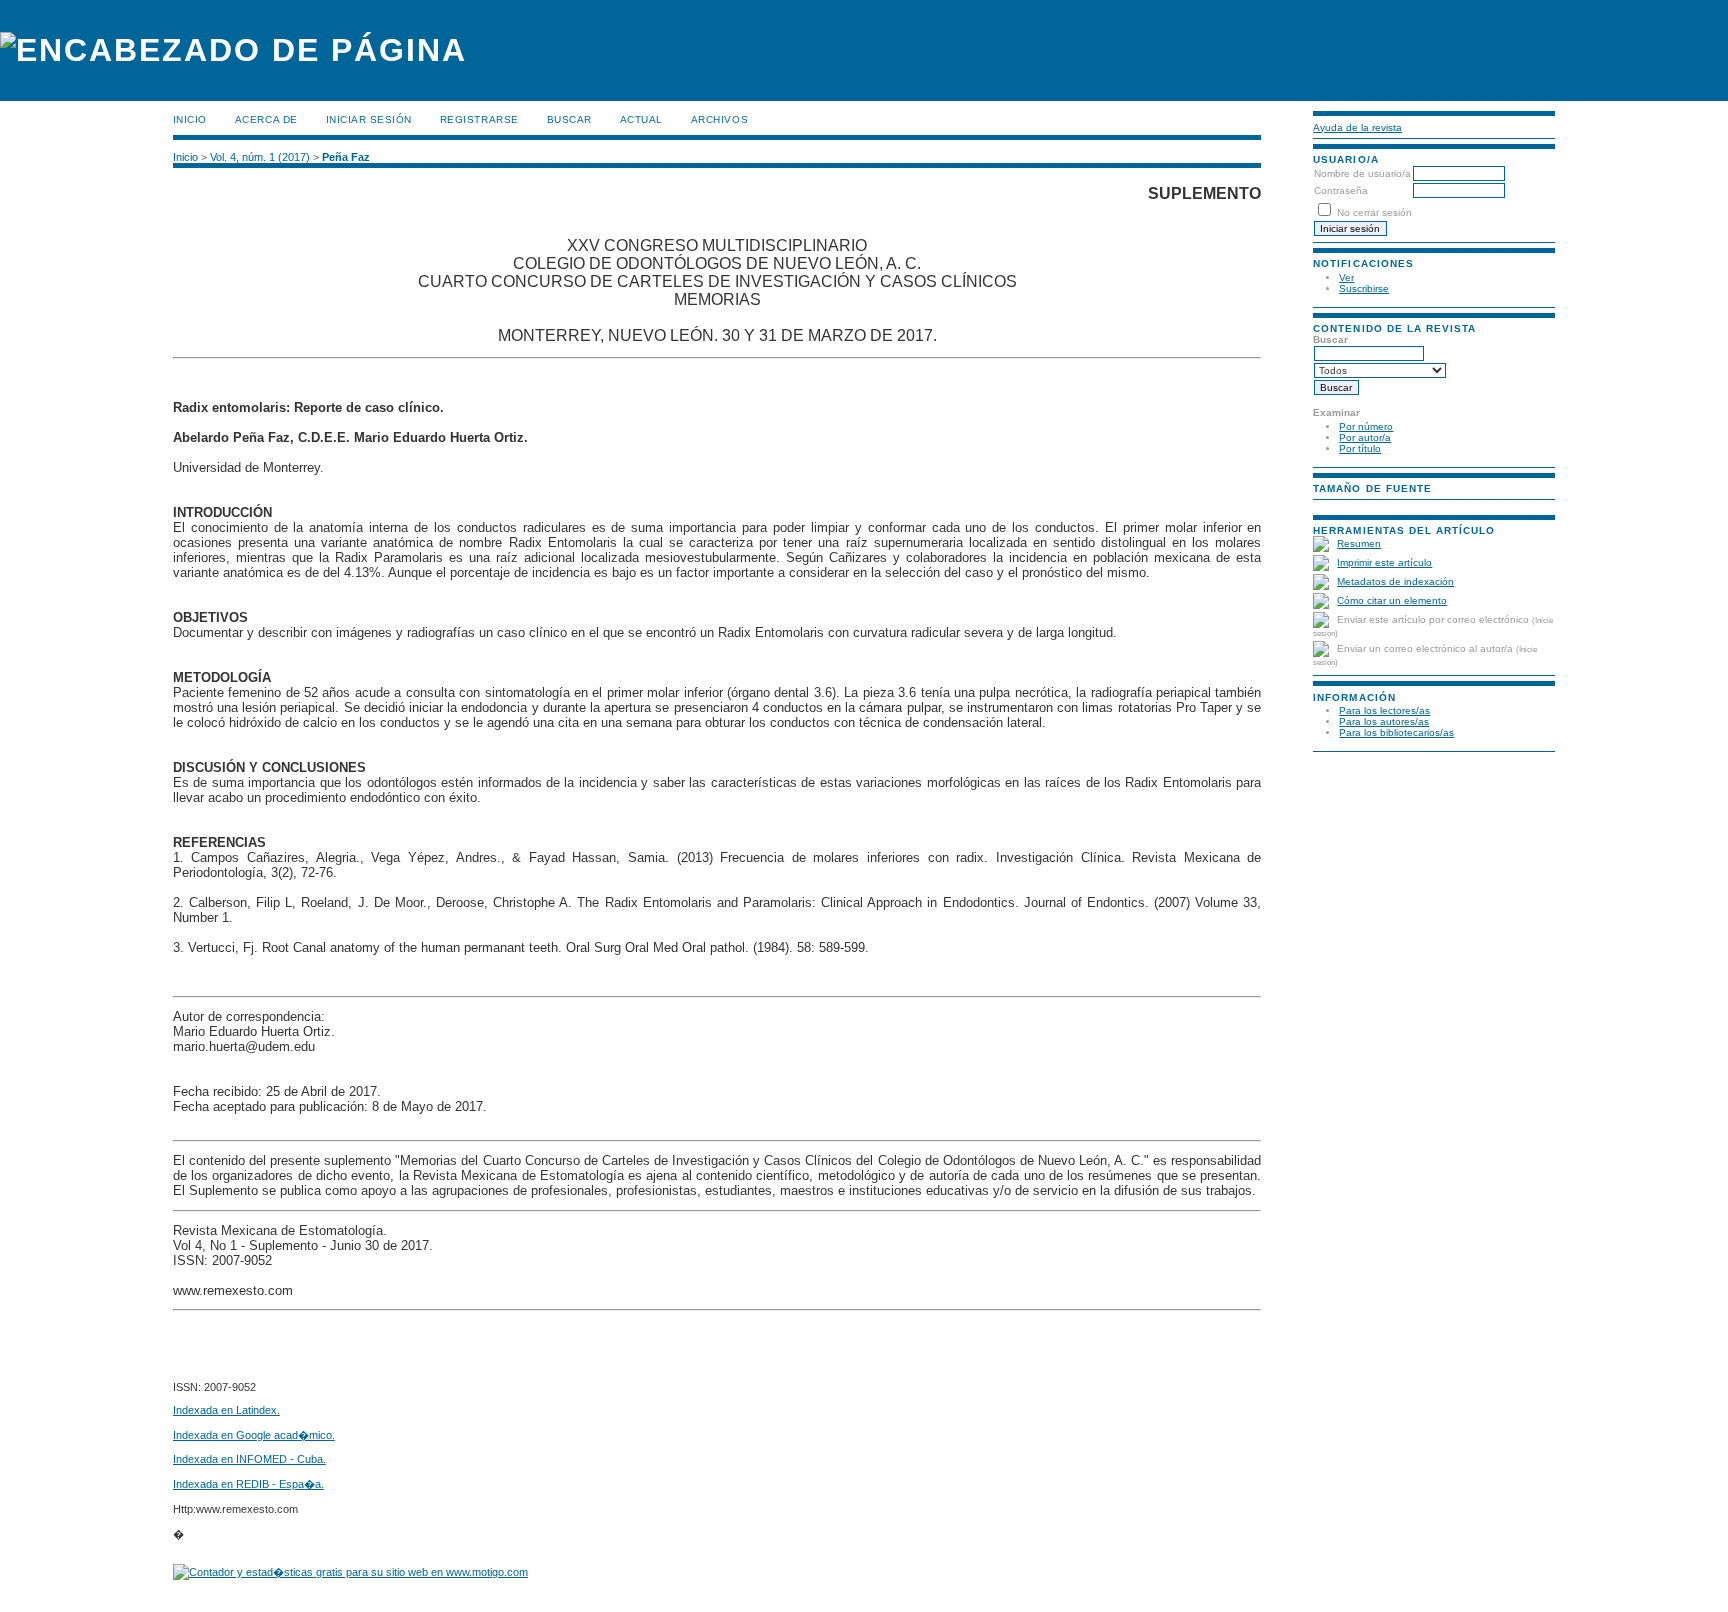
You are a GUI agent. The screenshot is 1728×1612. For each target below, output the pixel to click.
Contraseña (1341, 190)
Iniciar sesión (369, 119)
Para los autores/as (1384, 721)
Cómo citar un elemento (1392, 600)
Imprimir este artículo (1384, 562)
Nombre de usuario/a (1362, 173)
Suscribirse (1364, 288)
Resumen (1359, 543)
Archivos (719, 119)
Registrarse (479, 119)
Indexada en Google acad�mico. (254, 1435)
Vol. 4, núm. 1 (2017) (260, 157)
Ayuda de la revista (1357, 127)
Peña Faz (346, 157)
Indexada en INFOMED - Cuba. (249, 1459)
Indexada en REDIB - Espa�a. (248, 1484)
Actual (641, 119)
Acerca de (266, 119)
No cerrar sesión (1374, 212)
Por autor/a (1365, 437)
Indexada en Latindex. (226, 1410)
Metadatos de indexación (1395, 581)
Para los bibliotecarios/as (1396, 732)
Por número (1366, 426)
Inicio (190, 119)
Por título (1360, 448)
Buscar (569, 119)
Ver (1346, 277)
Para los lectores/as (1384, 710)
